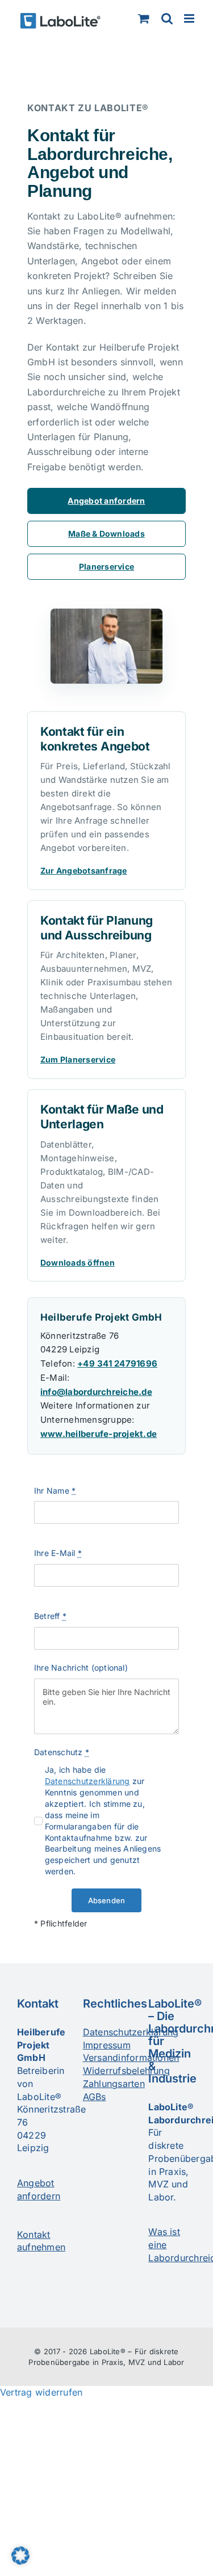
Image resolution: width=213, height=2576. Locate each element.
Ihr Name (55, 1491)
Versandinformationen (131, 2058)
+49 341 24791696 (117, 1363)
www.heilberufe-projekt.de (99, 1434)
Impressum (107, 2045)
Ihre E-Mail (58, 1553)
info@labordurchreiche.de (96, 1392)
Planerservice (106, 566)
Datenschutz (62, 1752)
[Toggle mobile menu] (190, 18)
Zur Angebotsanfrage (84, 870)
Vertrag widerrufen (41, 2392)
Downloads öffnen (78, 1262)
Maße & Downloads (106, 534)
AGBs (95, 2097)
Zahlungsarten (114, 2084)
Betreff (50, 1616)
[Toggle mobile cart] (144, 18)
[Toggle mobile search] (167, 18)
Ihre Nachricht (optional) (81, 1668)
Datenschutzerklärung (87, 1781)
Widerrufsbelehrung (126, 2071)
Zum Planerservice (78, 1059)
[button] (20, 2556)
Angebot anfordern (106, 501)
